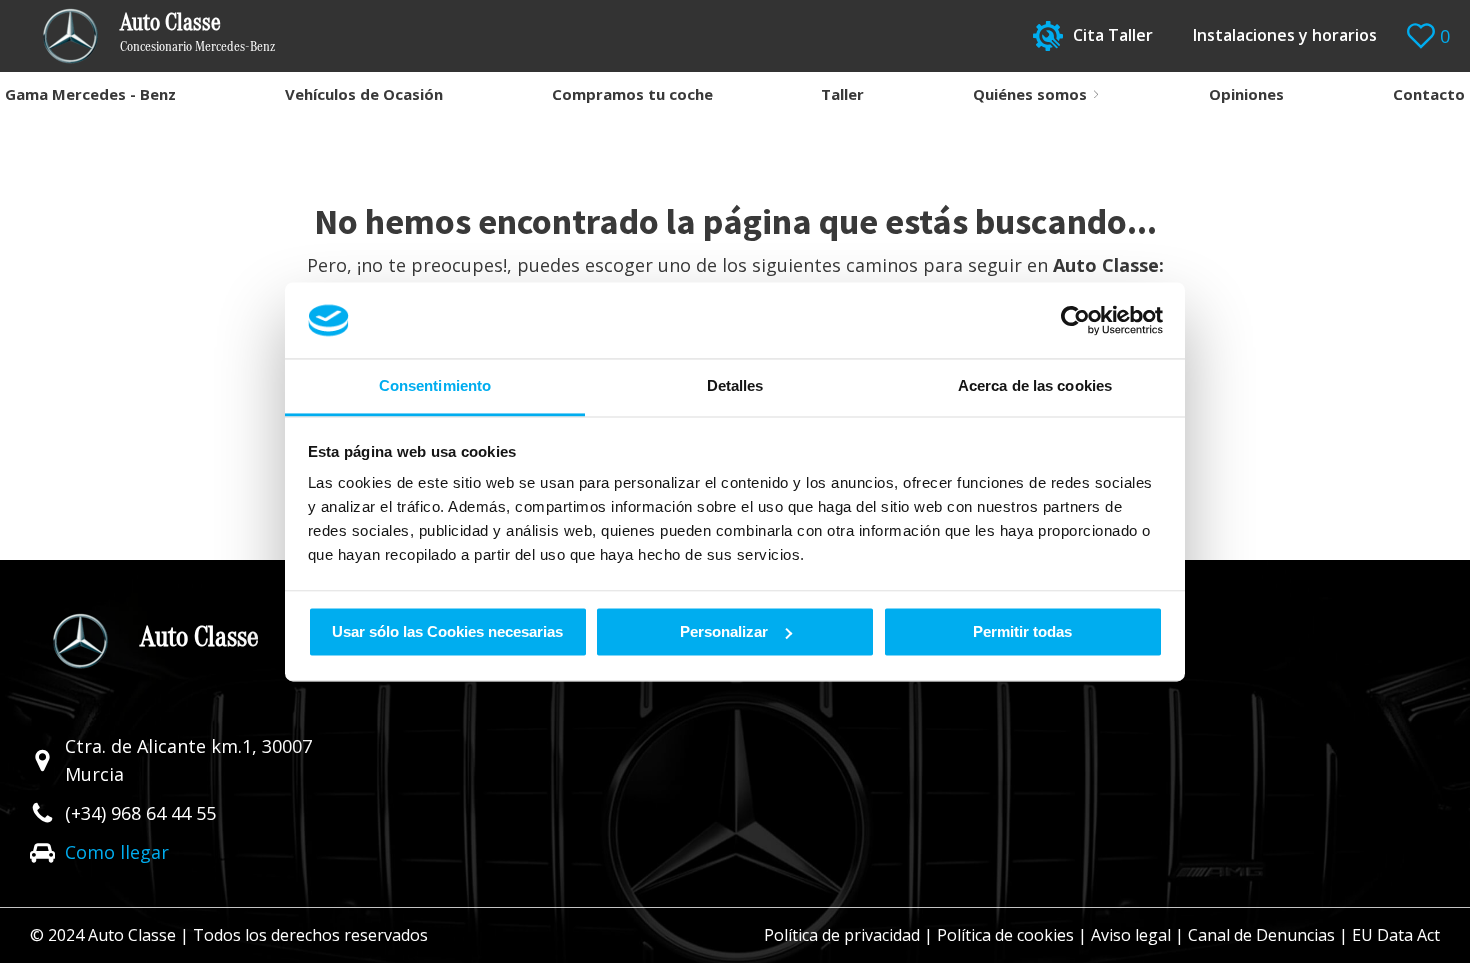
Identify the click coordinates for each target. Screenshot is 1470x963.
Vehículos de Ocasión (364, 94)
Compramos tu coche (632, 94)
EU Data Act (1396, 935)
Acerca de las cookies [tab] (1035, 386)
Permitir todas (1022, 631)
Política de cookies (1005, 935)
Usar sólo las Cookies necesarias (447, 631)
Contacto (1429, 94)
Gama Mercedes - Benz (90, 94)
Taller (842, 94)
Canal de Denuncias (1261, 935)
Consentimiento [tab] (435, 386)
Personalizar (724, 631)
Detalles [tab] (735, 386)
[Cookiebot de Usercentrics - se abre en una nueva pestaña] (1075, 320)
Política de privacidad (842, 935)
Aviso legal (1131, 935)
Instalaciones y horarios (1285, 35)
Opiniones (1246, 94)
